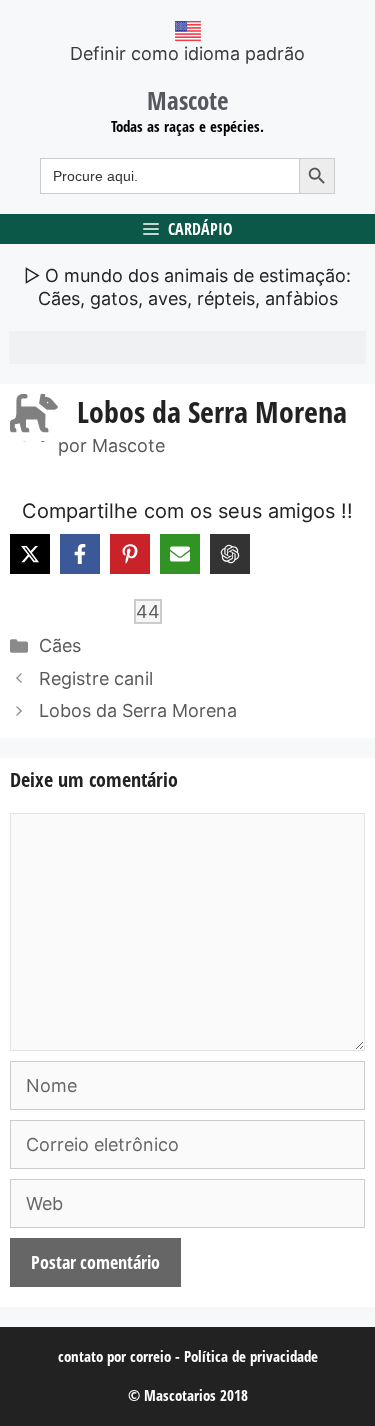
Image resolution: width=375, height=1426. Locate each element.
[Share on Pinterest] (130, 554)
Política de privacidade (251, 1356)
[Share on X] (30, 554)
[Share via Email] (180, 554)
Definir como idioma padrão (187, 53)
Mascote (188, 100)
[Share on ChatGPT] (230, 554)
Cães (60, 645)
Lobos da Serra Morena (138, 710)
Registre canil (96, 678)
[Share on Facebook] (80, 554)
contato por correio (114, 1356)
